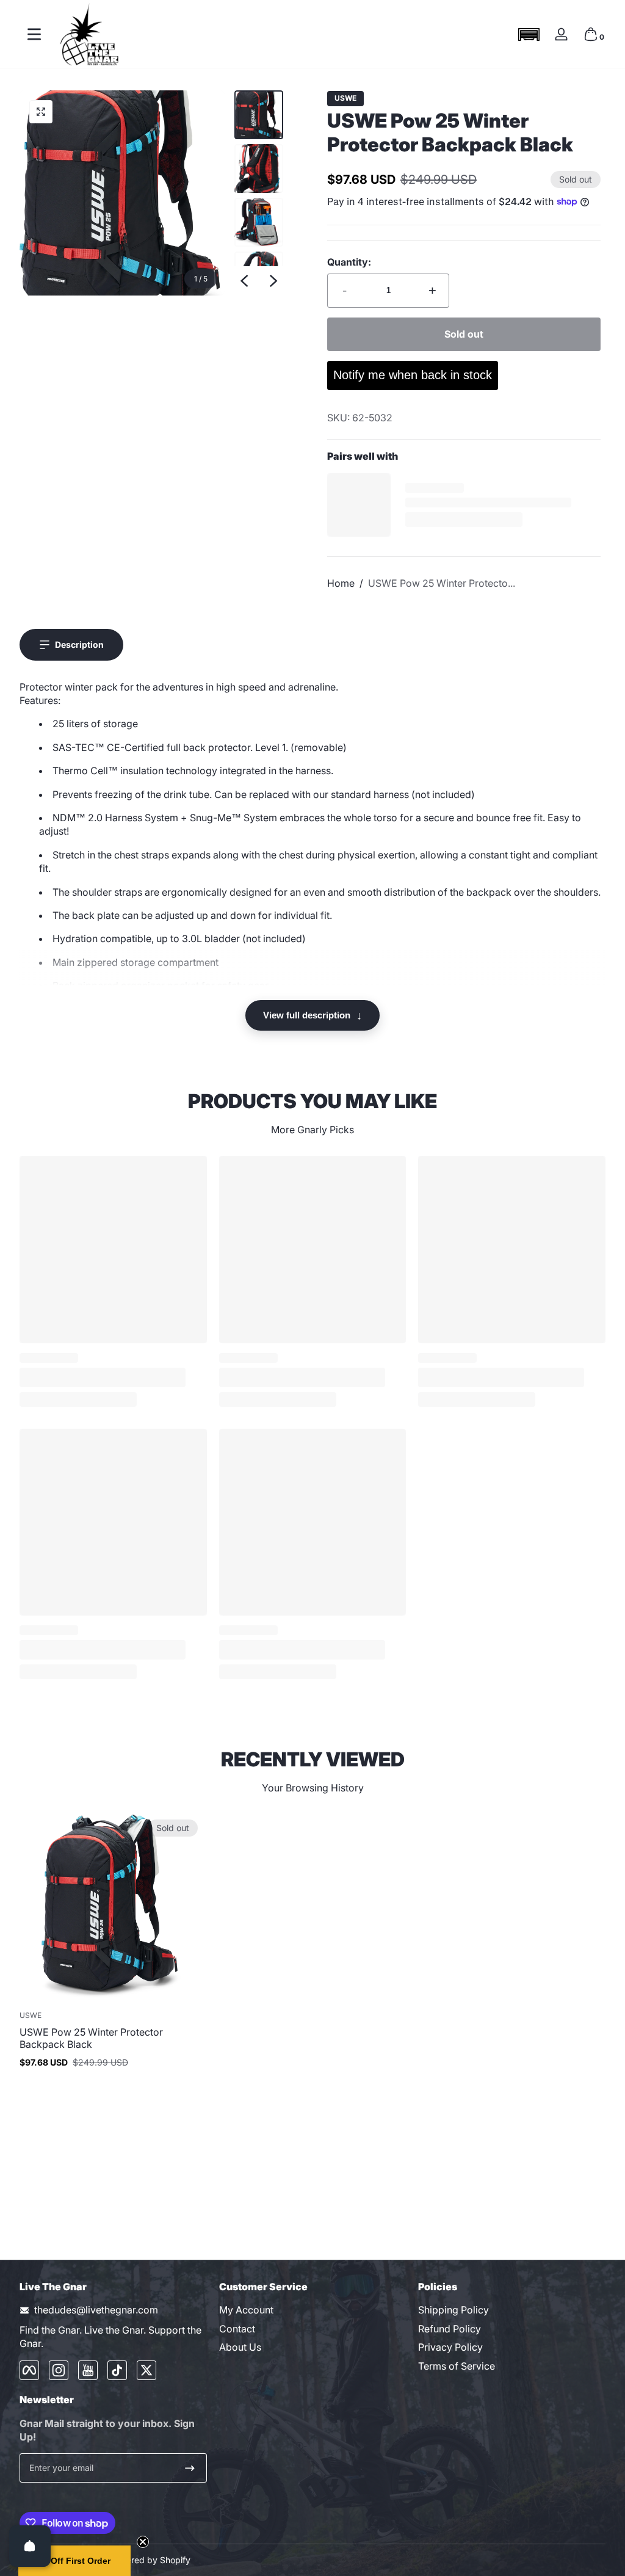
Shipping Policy (453, 2310)
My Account (246, 2310)
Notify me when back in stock (413, 375)
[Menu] (34, 34)
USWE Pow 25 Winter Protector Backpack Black (91, 2038)
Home (341, 583)
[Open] (30, 2546)
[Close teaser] (143, 2542)
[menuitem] (313, 2310)
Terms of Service (457, 2366)
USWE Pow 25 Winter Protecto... (442, 583)
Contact (237, 2329)
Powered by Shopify (150, 2560)
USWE (345, 98)
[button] (529, 34)
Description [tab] (79, 644)
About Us (240, 2347)
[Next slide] (273, 281)
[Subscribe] (190, 2468)
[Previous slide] (244, 281)
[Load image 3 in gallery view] (259, 222)
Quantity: (349, 262)
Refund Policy (450, 2329)
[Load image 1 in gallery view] (259, 115)
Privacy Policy (450, 2347)
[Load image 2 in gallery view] (259, 169)
